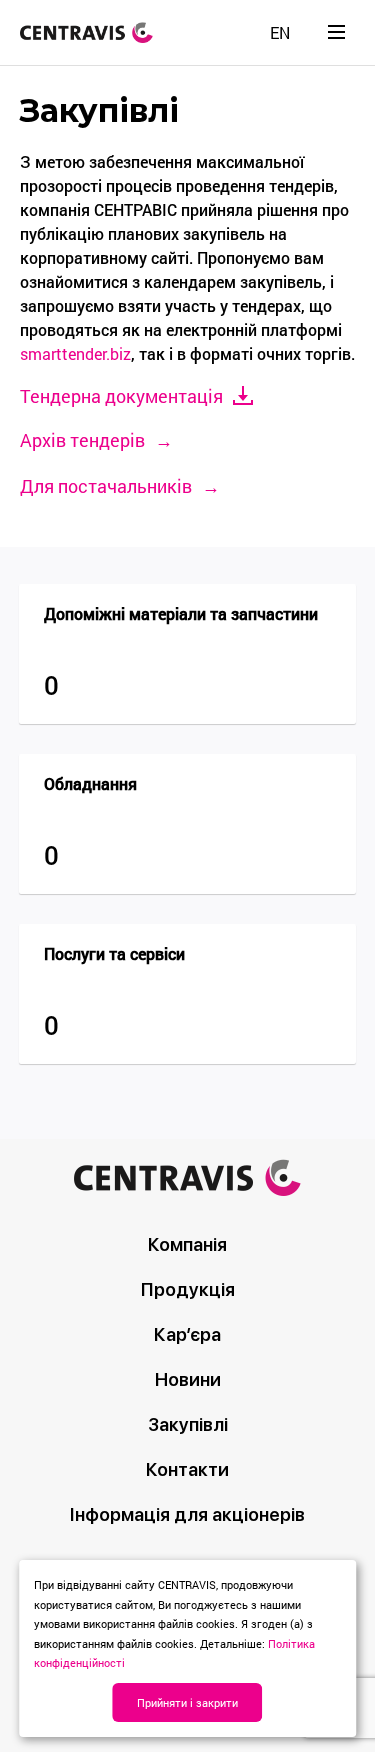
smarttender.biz (75, 353)
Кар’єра (187, 1334)
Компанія (187, 1244)
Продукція (188, 1289)
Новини (188, 1379)
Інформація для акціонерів (187, 1514)
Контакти (187, 1469)
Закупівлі (188, 1424)
